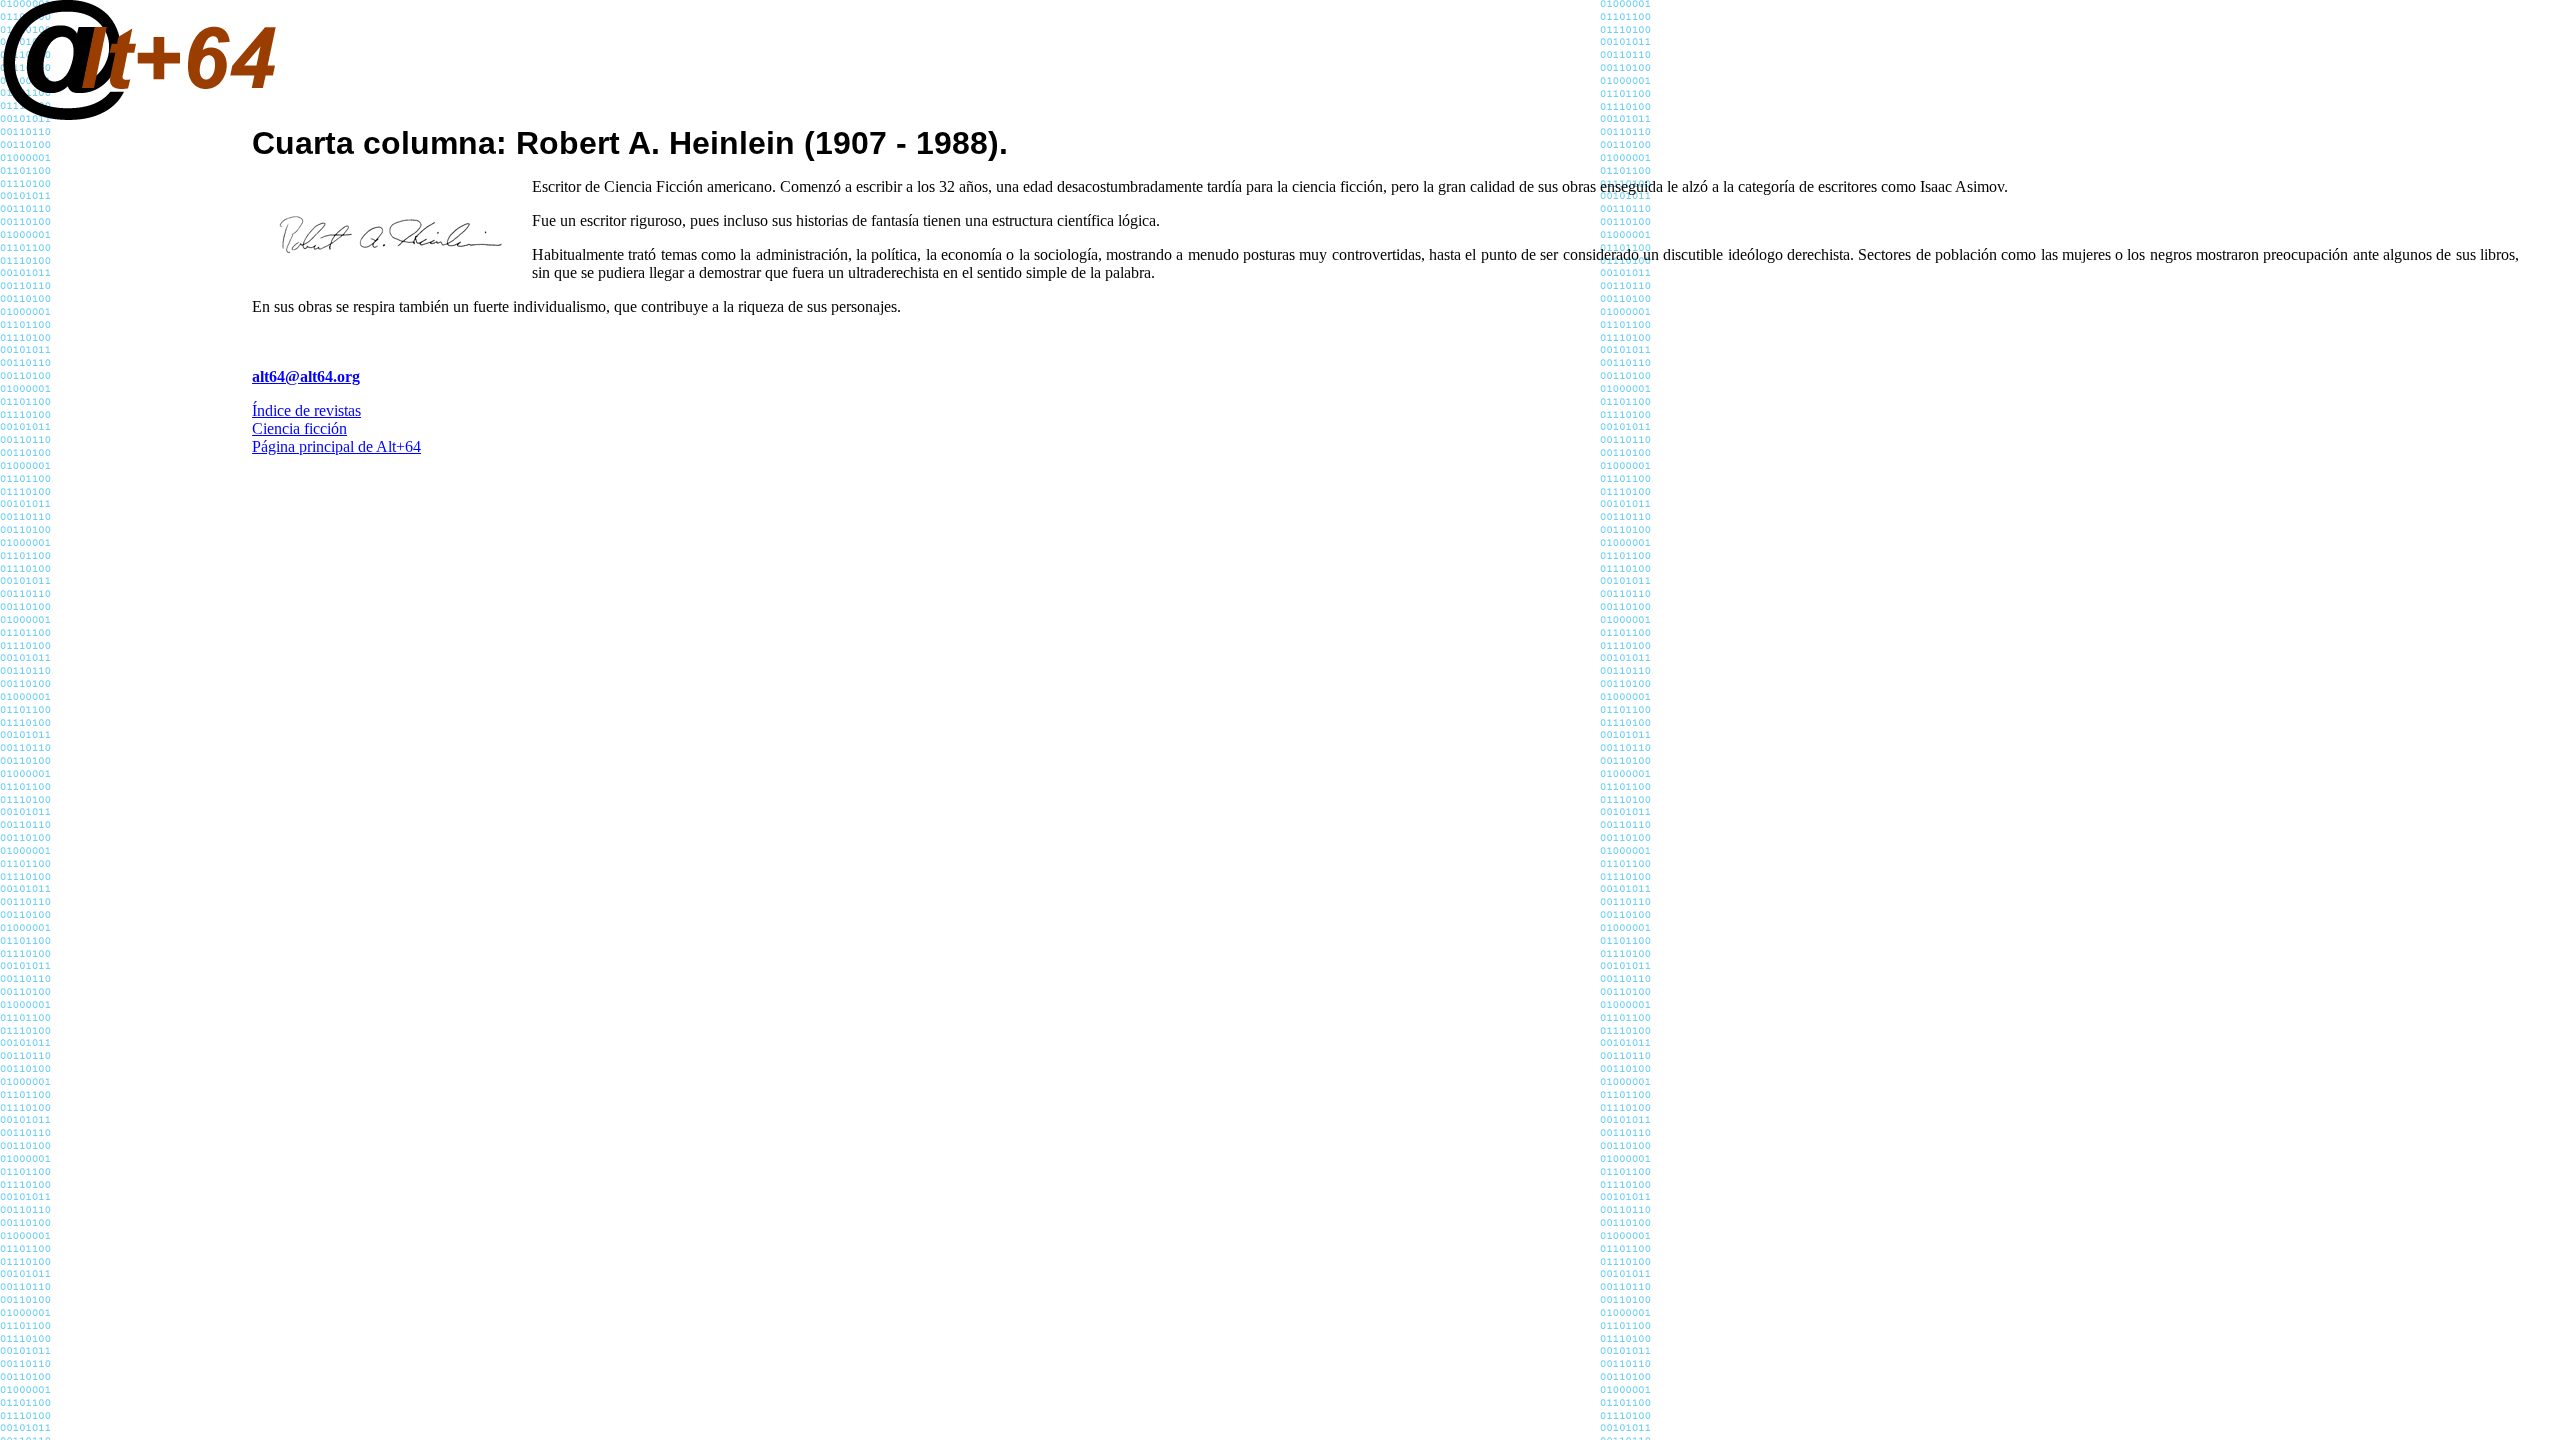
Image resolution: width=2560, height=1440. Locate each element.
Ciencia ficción (299, 428)
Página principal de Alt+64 (336, 446)
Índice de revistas (306, 410)
